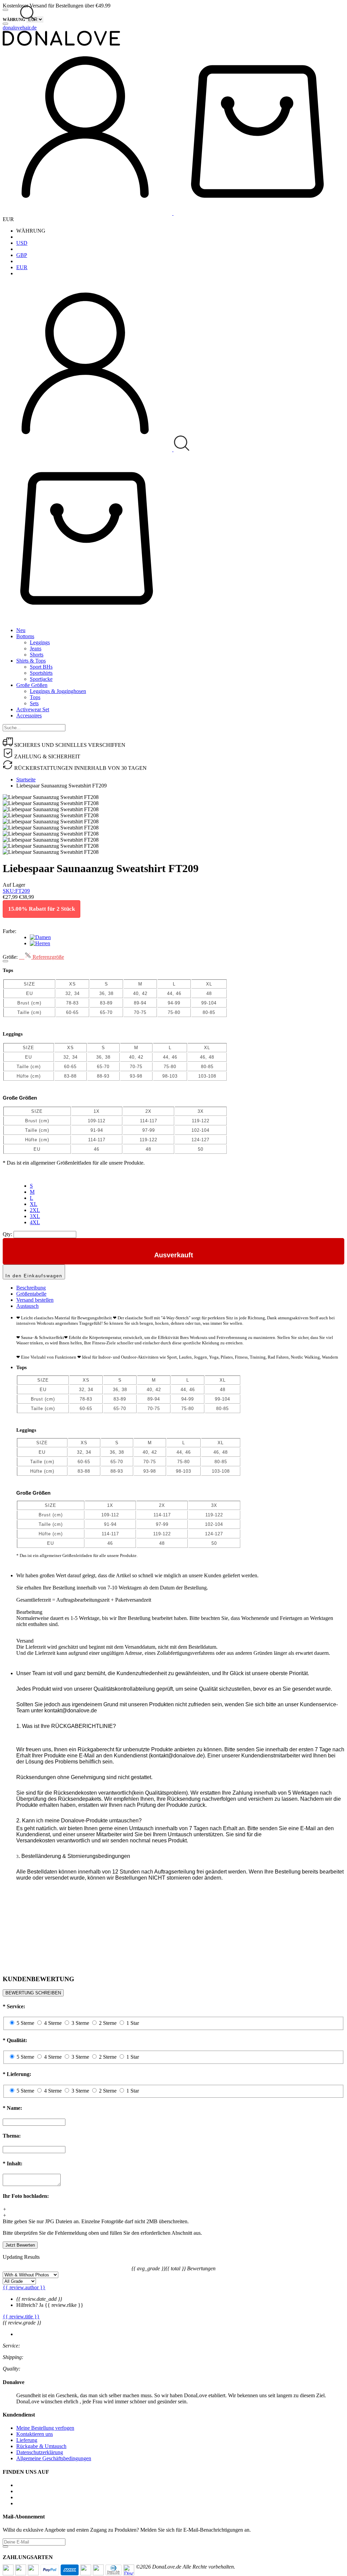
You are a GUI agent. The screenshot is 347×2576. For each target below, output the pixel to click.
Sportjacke (41, 679)
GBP (22, 255)
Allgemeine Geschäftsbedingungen (54, 2458)
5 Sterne (25, 2023)
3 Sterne (80, 2023)
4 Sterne (53, 2023)
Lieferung (27, 2440)
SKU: (16, 891)
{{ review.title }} (21, 2317)
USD (22, 243)
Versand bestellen (35, 1300)
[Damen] (40, 937)
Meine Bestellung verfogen (45, 2428)
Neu (21, 630)
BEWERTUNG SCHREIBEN (33, 1993)
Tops (35, 697)
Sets (34, 703)
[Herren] (40, 943)
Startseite (26, 780)
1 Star (133, 2023)
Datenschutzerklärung (40, 2452)
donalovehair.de (20, 28)
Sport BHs (41, 667)
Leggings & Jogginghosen (58, 691)
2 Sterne (108, 2023)
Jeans (36, 648)
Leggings (40, 642)
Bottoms (25, 636)
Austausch (27, 1306)
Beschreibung (31, 1288)
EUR (22, 267)
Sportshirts (41, 673)
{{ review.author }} (24, 2287)
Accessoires (29, 716)
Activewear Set (33, 709)
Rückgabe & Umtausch (41, 2446)
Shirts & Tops (31, 661)
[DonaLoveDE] (61, 44)
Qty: (7, 1234)
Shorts (37, 655)
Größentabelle (31, 1294)
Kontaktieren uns (35, 2434)
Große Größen (32, 685)
